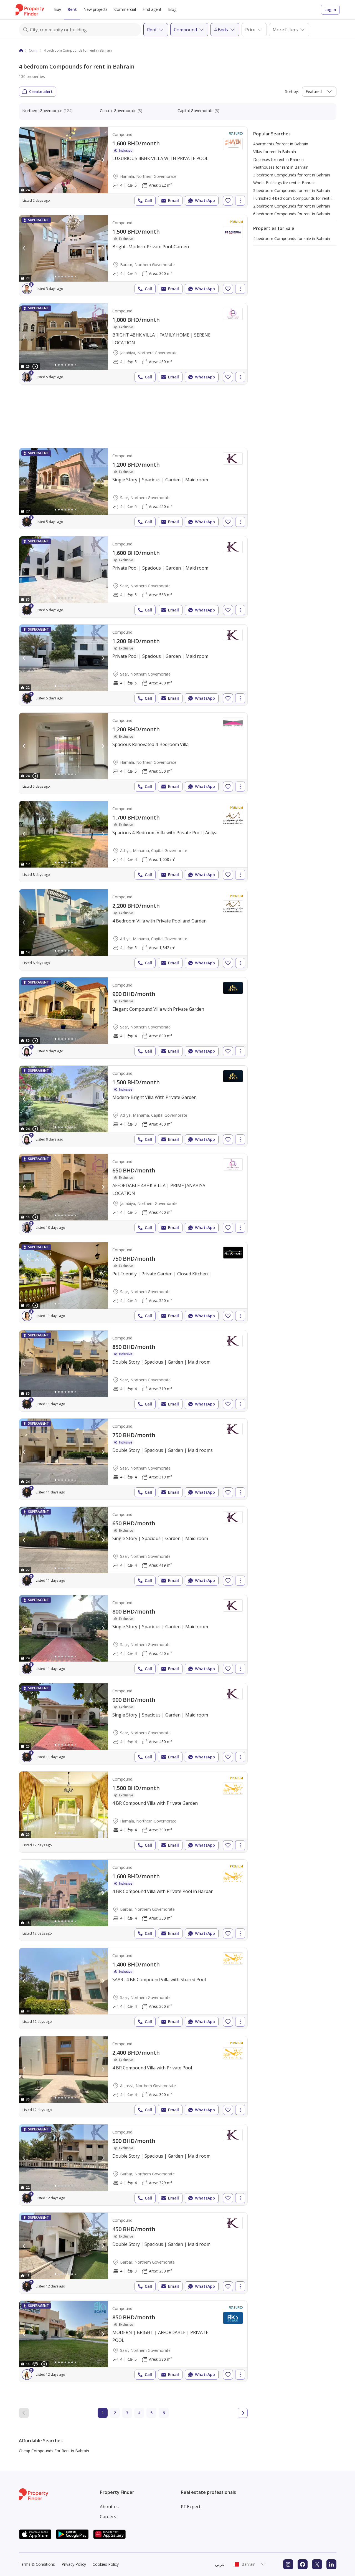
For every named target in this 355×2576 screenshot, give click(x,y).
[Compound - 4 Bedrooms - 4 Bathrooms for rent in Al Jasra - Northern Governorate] (133, 2077)
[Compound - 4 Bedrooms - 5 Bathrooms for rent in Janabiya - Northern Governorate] (133, 344)
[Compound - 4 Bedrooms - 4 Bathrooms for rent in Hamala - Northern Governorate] (133, 1812)
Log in (330, 10)
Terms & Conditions (37, 2564)
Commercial (125, 9)
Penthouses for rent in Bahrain (281, 167)
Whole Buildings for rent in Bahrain (284, 183)
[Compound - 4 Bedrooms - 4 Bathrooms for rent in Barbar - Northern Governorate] (133, 1900)
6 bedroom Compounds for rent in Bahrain (292, 214)
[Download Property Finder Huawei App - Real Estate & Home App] (110, 2534)
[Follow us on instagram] (288, 2564)
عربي (220, 2564)
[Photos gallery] (64, 160)
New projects (96, 9)
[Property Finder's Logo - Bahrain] (30, 10)
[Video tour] (35, 366)
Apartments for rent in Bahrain (281, 144)
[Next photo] (103, 160)
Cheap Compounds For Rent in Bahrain (54, 2451)
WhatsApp (205, 200)
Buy (58, 9)
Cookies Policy (106, 2564)
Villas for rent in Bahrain (275, 152)
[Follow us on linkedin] (331, 2564)
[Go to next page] (243, 2413)
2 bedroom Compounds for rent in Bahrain (292, 206)
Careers (108, 2517)
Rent (72, 9)
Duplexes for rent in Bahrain (278, 159)
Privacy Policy (74, 2564)
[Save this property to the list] (228, 201)
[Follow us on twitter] (317, 2564)
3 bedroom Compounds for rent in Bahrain (292, 175)
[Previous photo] (24, 160)
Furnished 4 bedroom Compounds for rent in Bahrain (301, 198)
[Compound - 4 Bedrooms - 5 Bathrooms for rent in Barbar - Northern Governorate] (133, 256)
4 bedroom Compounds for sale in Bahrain (292, 238)
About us (109, 2507)
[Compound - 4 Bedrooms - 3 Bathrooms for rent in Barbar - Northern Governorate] (133, 2253)
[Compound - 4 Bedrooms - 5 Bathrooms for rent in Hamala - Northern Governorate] (133, 167)
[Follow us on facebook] (303, 2564)
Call (148, 200)
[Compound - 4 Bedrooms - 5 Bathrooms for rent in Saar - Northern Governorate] (133, 489)
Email (173, 200)
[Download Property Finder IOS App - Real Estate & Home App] (35, 2534)
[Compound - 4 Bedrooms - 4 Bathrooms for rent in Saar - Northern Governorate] (133, 1018)
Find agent (152, 9)
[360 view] (35, 2364)
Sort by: (292, 91)
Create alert (41, 91)
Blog (172, 9)
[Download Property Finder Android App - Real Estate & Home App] (72, 2534)
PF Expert (191, 2507)
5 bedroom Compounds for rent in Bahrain (292, 190)
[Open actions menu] (240, 201)
